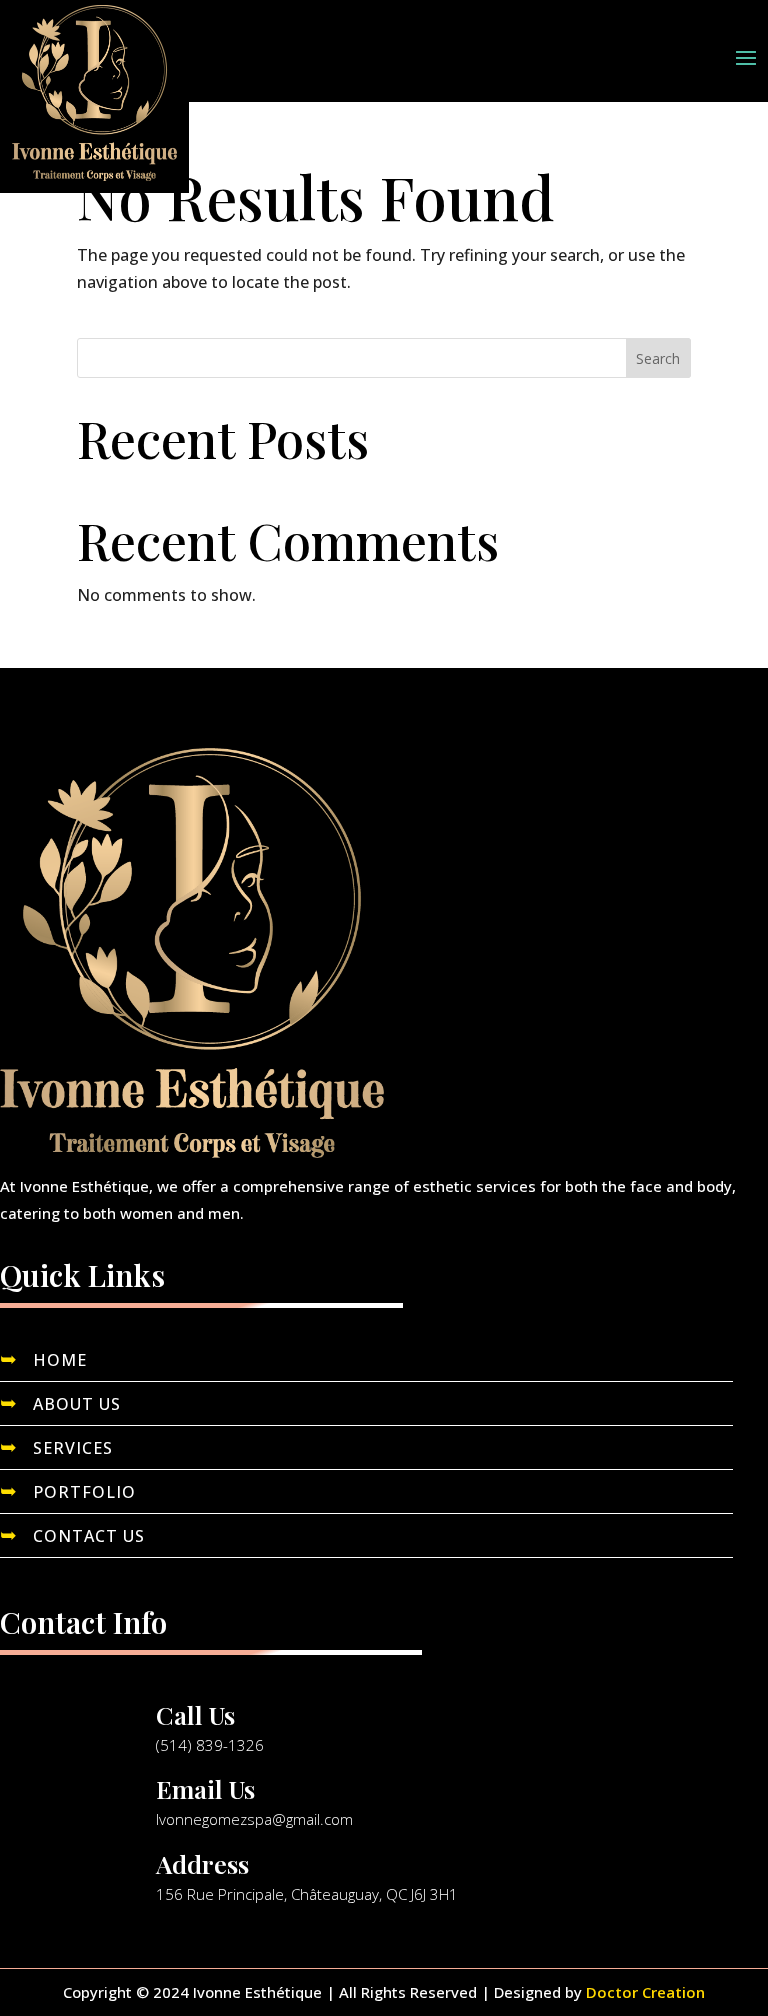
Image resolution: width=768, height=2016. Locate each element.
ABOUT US (77, 1404)
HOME (60, 1360)
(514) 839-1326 (210, 1745)
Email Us (205, 1788)
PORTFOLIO (84, 1492)
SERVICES (73, 1448)
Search (658, 358)
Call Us (195, 1714)
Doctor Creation (645, 1992)
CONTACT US (89, 1536)
